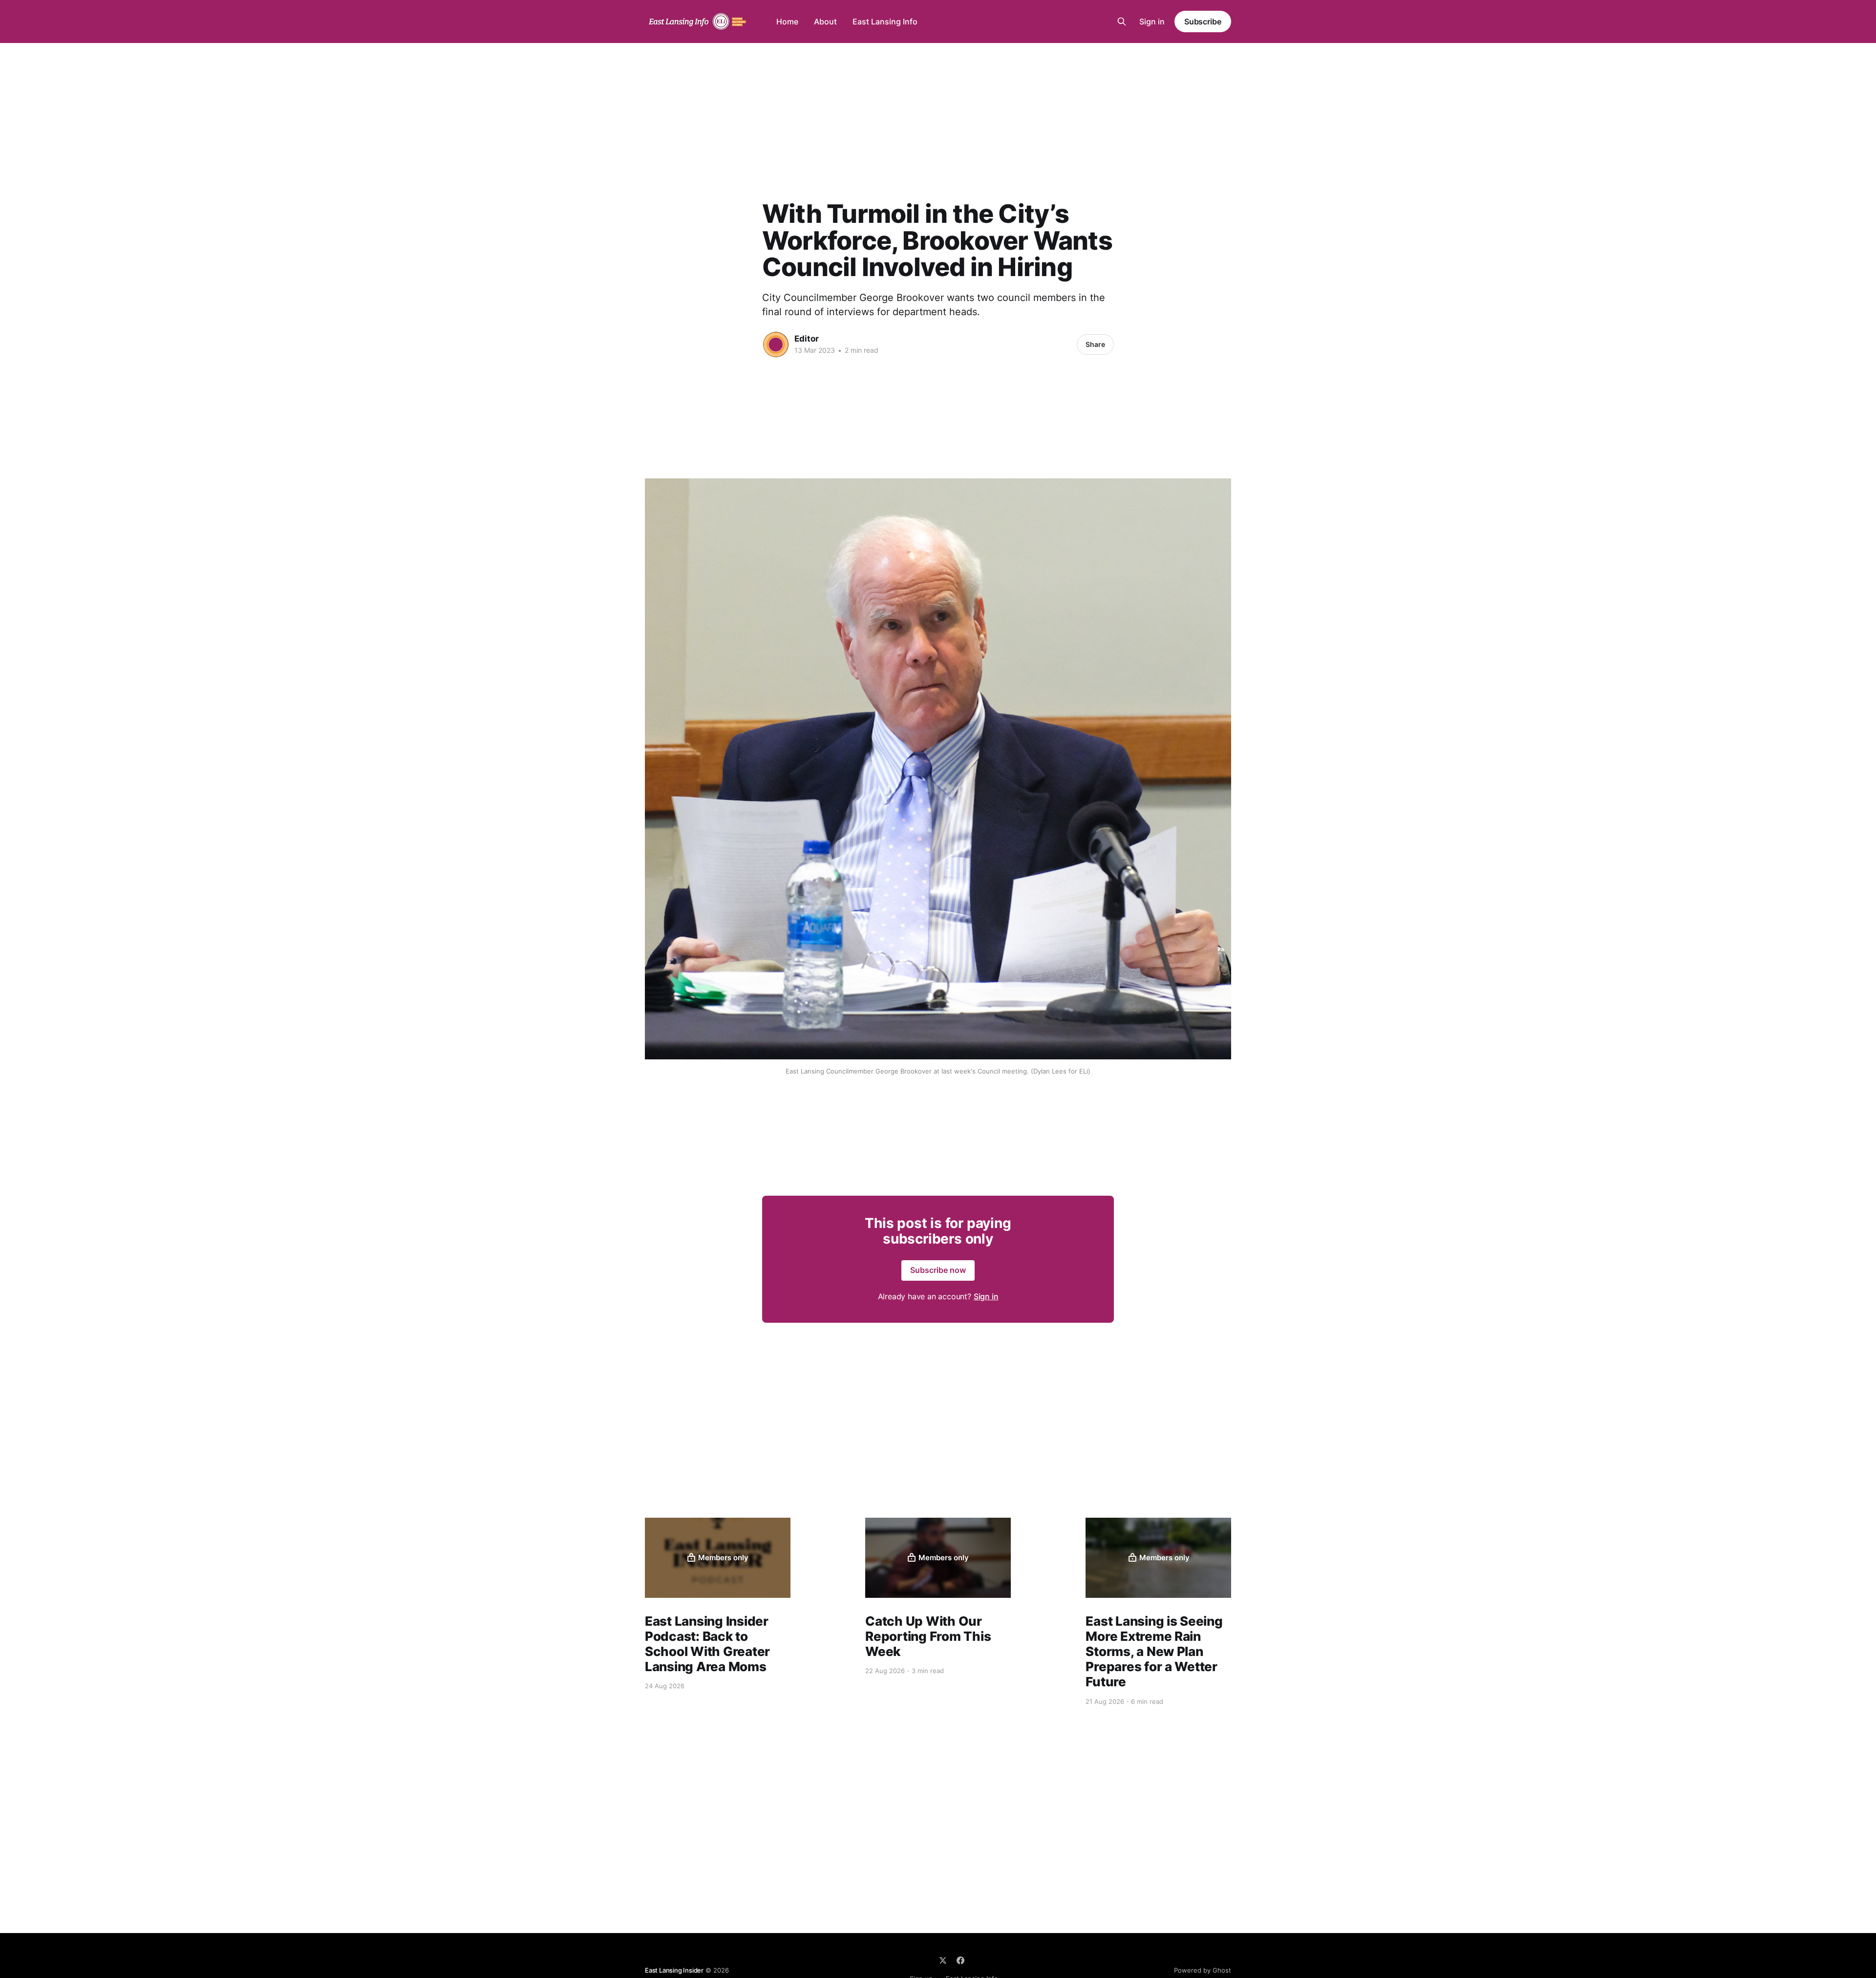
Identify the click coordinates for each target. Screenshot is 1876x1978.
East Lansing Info (885, 21)
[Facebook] (960, 1960)
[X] (943, 1960)
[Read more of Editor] (776, 344)
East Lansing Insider (674, 1970)
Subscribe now (938, 1270)
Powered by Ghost (1203, 1970)
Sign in (1152, 21)
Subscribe (1203, 21)
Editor (807, 339)
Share (1095, 344)
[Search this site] (1122, 21)
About (825, 21)
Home (787, 21)
